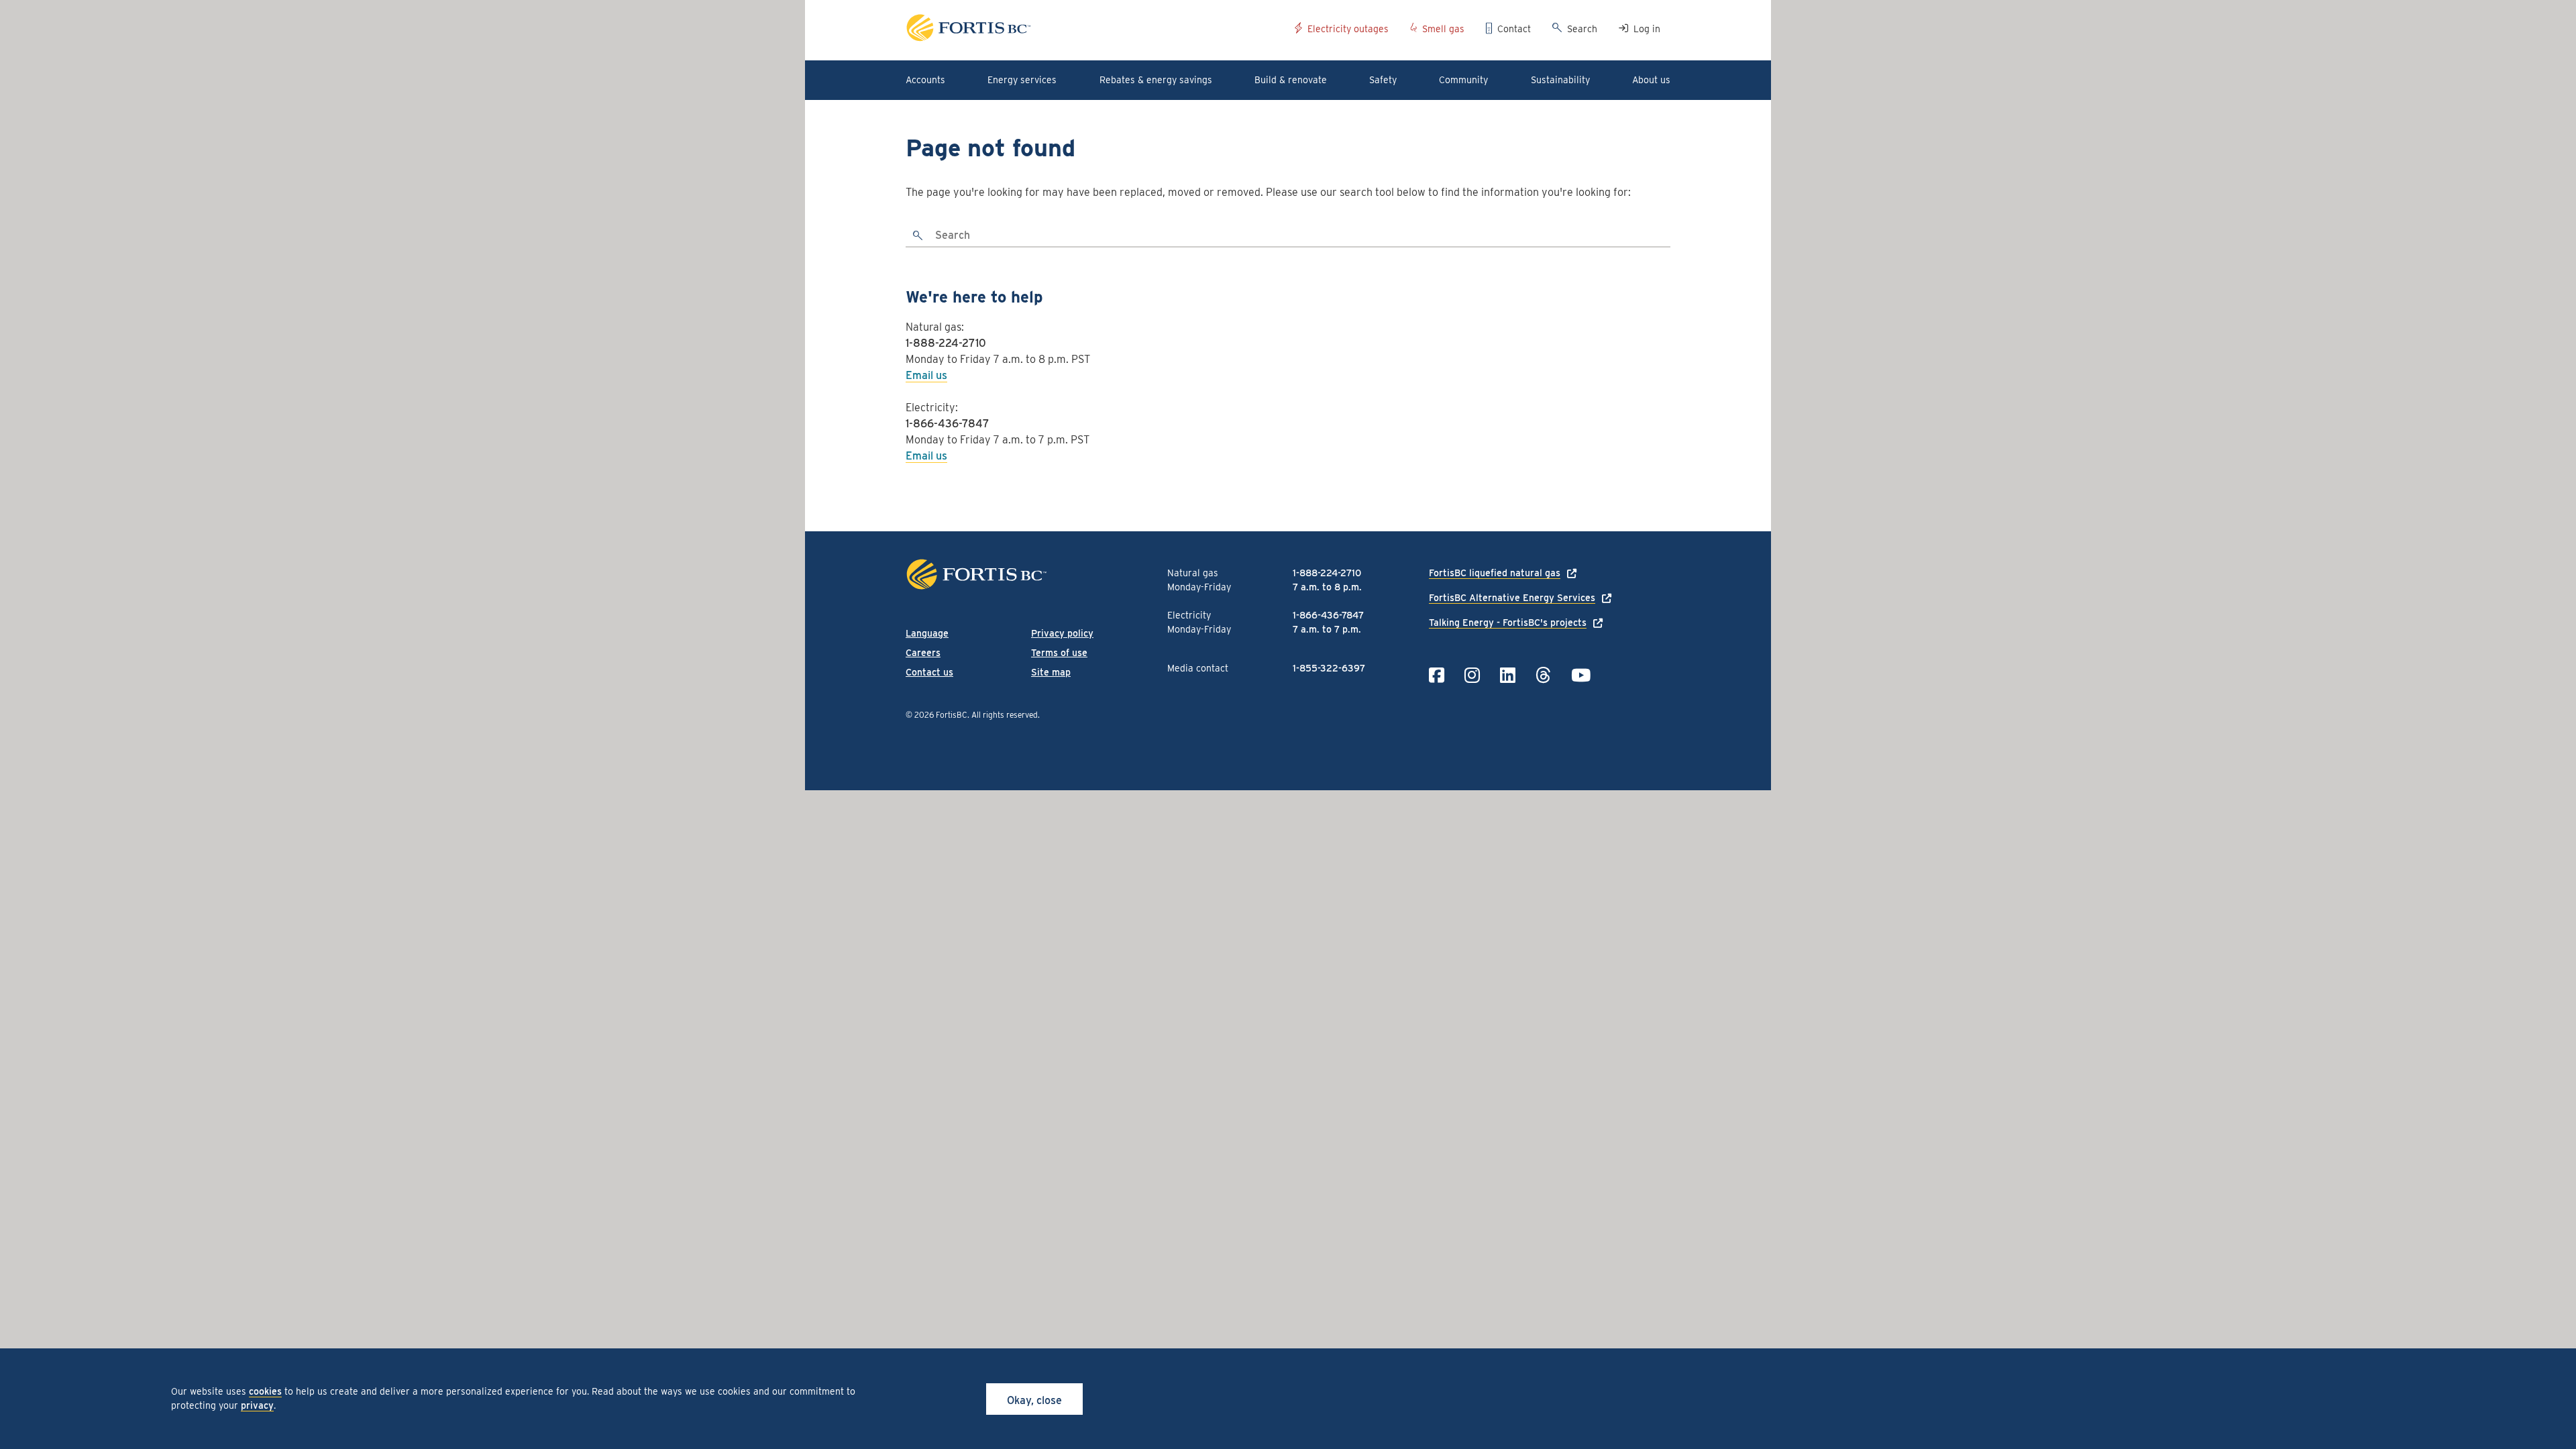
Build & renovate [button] (1291, 80)
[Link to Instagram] (1472, 675)
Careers (923, 653)
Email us (926, 375)
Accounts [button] (925, 80)
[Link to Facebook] (1437, 675)
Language (927, 633)
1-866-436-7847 (948, 424)
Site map (1051, 672)
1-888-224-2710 (946, 343)
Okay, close (1034, 1400)
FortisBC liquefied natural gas (1495, 573)
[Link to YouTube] (1581, 675)
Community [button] (1463, 80)
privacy (257, 1405)
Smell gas (1443, 29)
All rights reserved (1005, 715)
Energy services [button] (1022, 80)
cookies (265, 1391)
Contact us (929, 672)
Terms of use (1059, 653)
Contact (1514, 29)
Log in (1647, 29)
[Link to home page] (1095, 30)
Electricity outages (1348, 29)
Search (1582, 29)
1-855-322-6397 (1329, 668)
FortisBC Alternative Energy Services (1512, 598)
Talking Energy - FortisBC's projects (1508, 623)
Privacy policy (1062, 633)
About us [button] (1651, 80)
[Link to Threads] (1543, 675)
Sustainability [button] (1560, 80)
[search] (918, 236)
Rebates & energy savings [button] (1156, 80)
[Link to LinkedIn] (1508, 675)
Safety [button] (1383, 80)
